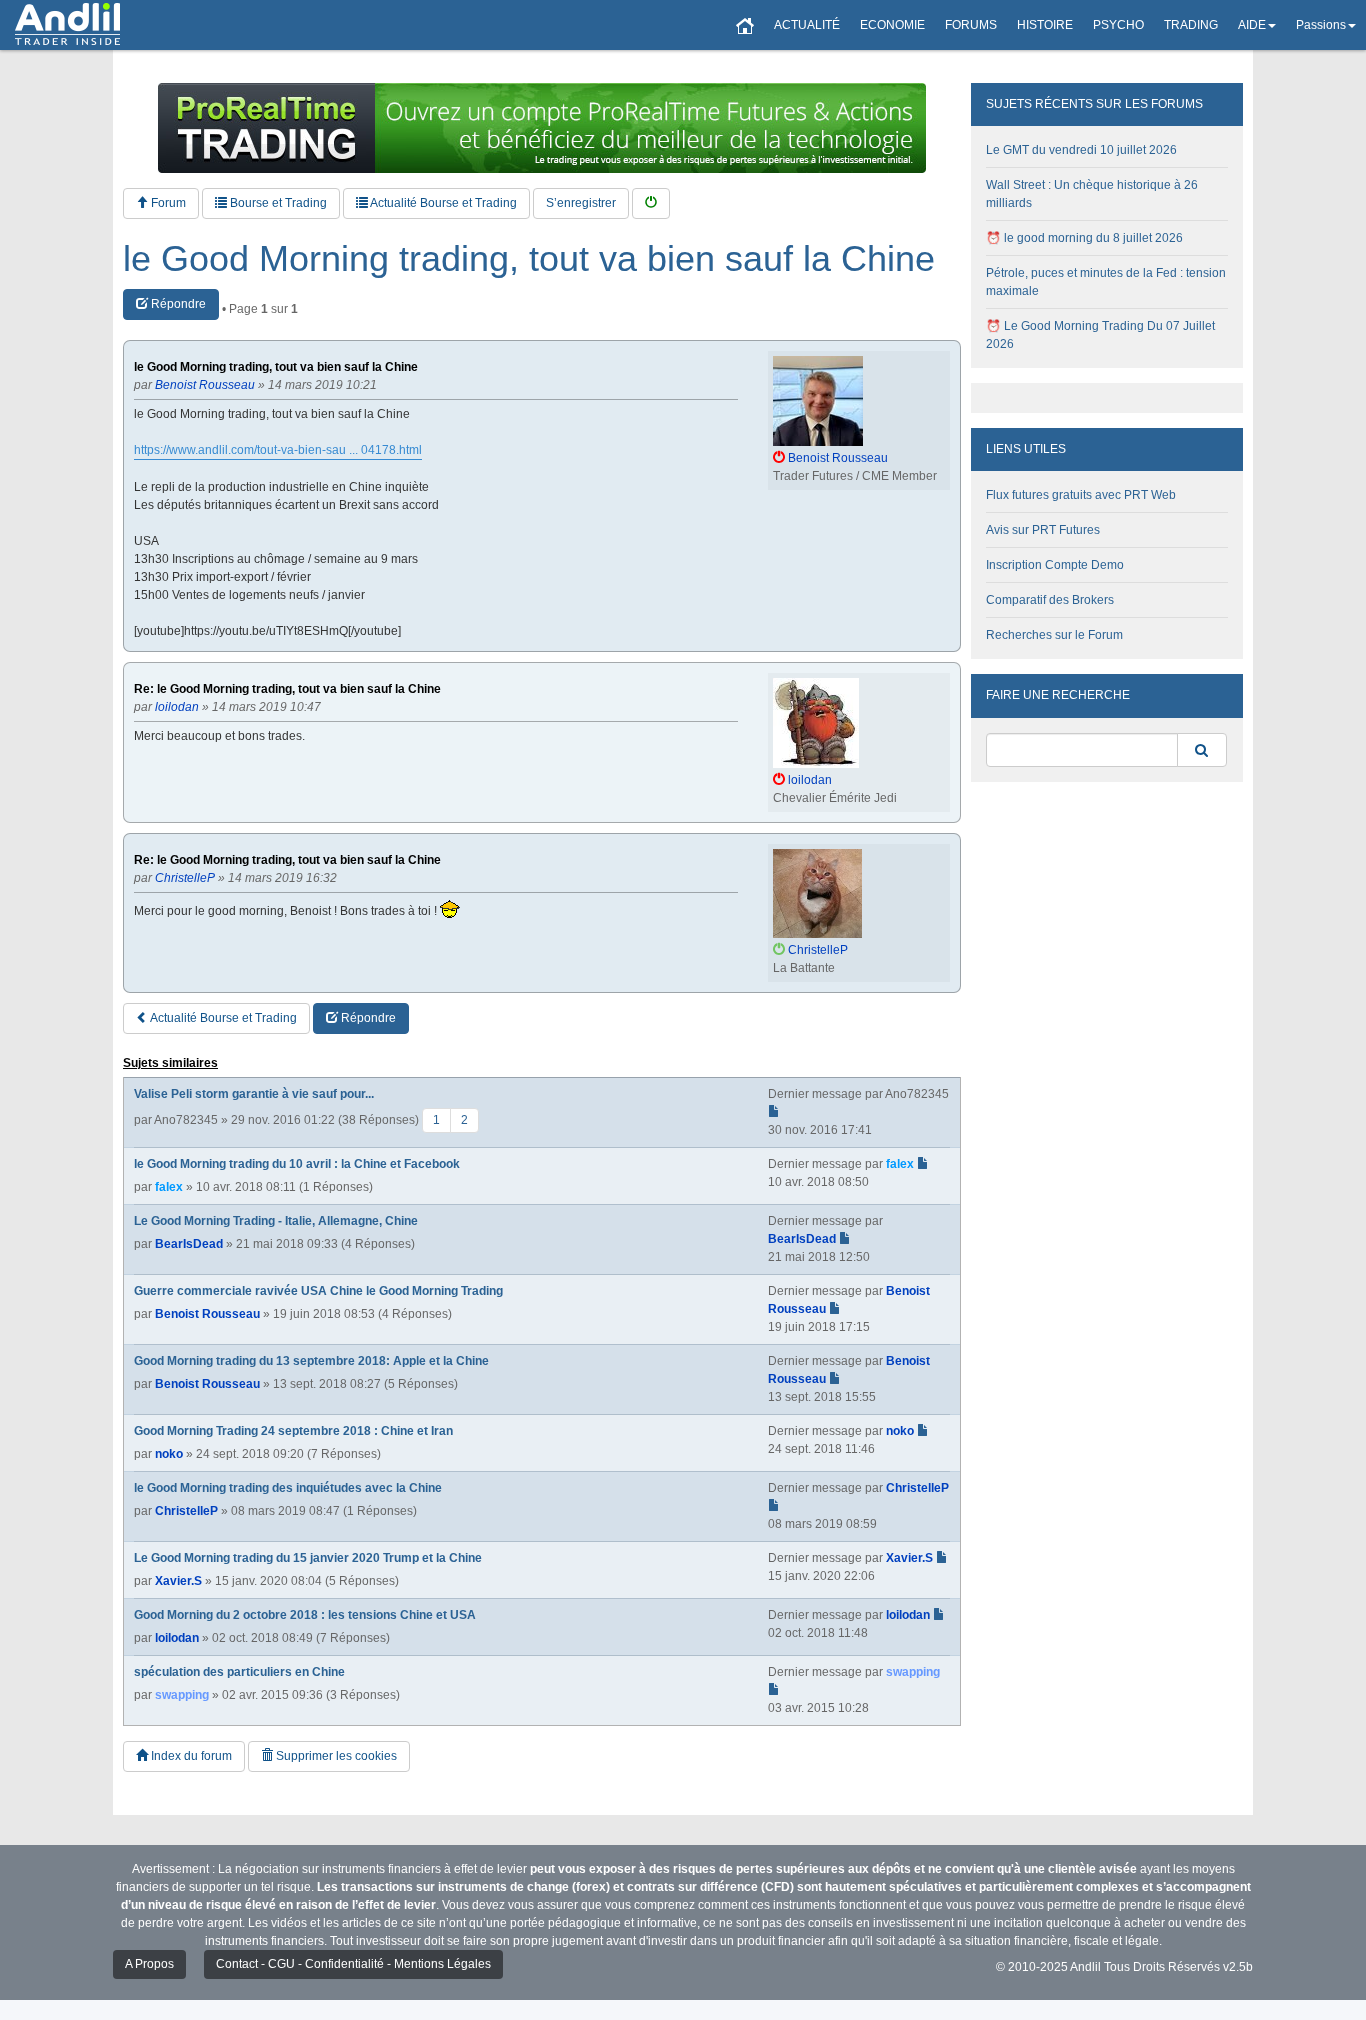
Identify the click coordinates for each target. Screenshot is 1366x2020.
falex (169, 1187)
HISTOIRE (1045, 25)
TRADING (1191, 25)
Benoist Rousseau (207, 1314)
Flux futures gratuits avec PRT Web (1081, 495)
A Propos (149, 1964)
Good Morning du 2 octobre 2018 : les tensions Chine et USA (305, 1615)
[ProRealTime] (542, 128)
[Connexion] (651, 203)
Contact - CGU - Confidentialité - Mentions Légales (353, 1964)
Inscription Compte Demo (1055, 565)
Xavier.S (178, 1581)
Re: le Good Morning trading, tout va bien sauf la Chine (287, 689)
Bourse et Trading (277, 203)
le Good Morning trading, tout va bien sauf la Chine (529, 259)
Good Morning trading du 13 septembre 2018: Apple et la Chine (311, 1361)
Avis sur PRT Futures (1043, 530)
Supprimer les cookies (335, 1756)
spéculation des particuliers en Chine (239, 1672)
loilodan (177, 1638)
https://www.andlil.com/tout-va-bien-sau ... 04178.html (278, 450)
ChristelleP (186, 1511)
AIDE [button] (1252, 25)
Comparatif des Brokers (1050, 600)
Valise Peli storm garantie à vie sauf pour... (254, 1094)
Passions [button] (1321, 25)
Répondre (177, 304)
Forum (167, 203)
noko (169, 1454)
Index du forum (190, 1756)
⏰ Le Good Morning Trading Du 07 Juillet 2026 (1100, 335)
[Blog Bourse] (67, 25)
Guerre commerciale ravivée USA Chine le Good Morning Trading (318, 1291)
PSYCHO (1118, 25)
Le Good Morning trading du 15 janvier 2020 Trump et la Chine (308, 1558)
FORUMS (971, 25)
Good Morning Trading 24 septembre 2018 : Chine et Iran (293, 1431)
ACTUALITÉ (807, 25)
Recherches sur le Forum (1054, 635)
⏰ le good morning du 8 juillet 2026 (1084, 238)
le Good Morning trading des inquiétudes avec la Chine (288, 1488)
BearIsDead (189, 1244)
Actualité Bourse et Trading (442, 203)
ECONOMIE (892, 25)
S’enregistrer (581, 203)
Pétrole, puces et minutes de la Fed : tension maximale (1106, 282)
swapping (182, 1695)
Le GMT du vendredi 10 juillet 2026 (1081, 150)
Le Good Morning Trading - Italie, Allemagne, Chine (276, 1221)
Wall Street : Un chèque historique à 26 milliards (1092, 194)
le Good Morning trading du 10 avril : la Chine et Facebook (297, 1164)
